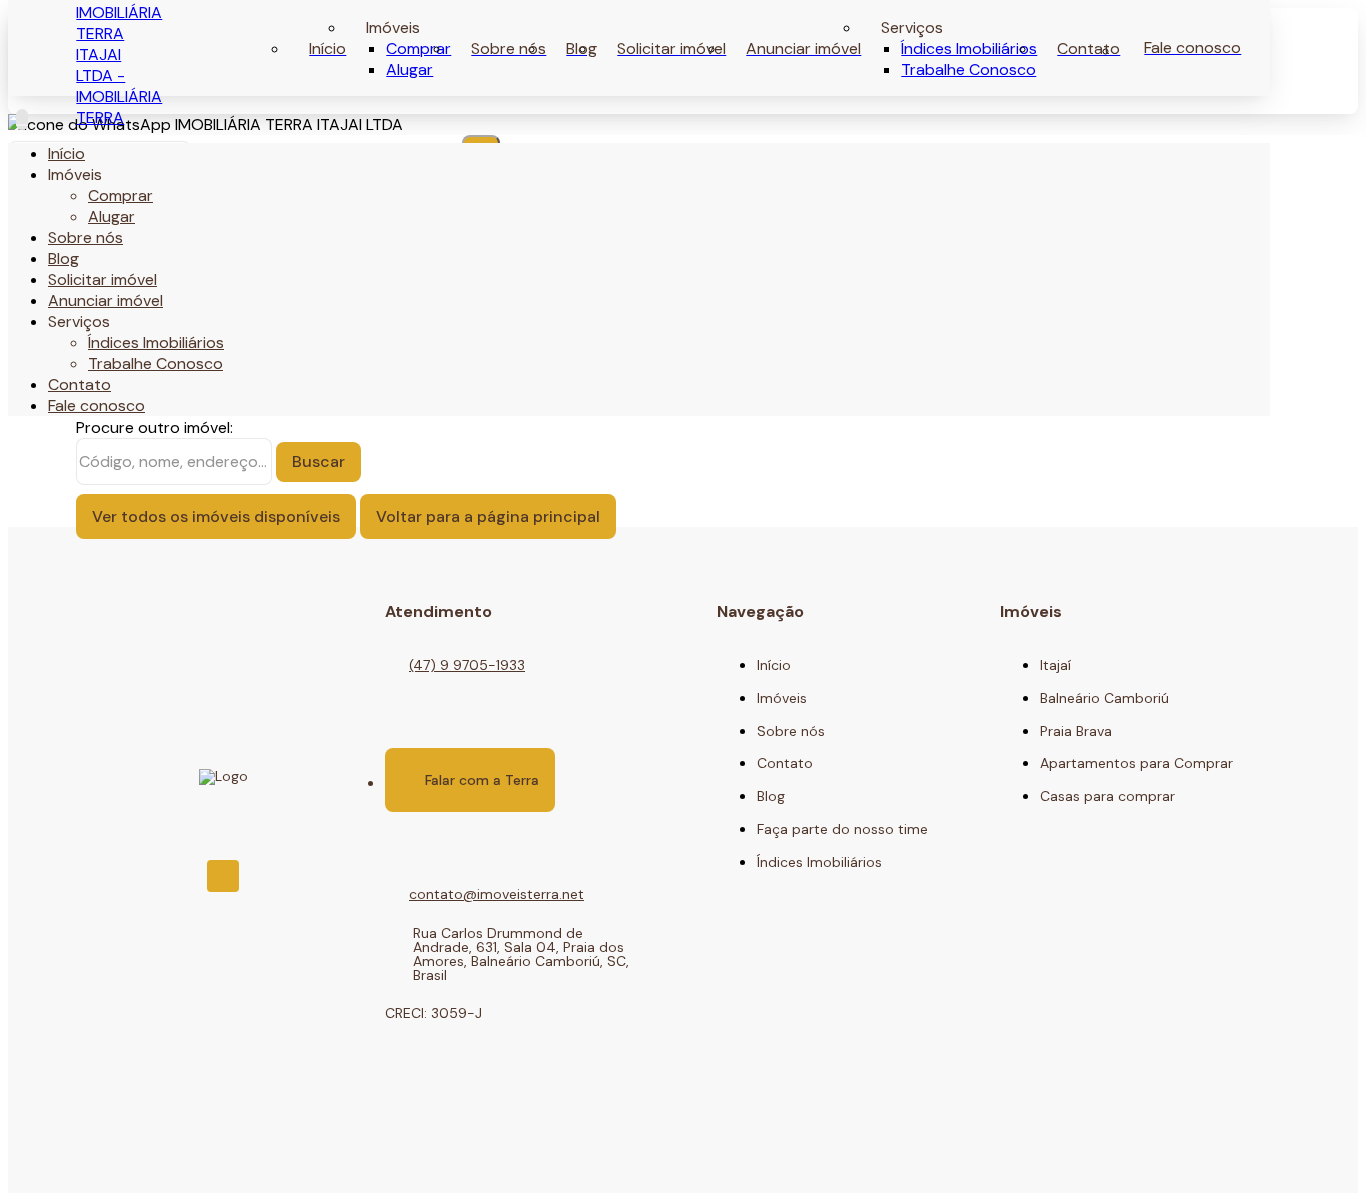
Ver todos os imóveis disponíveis (216, 516)
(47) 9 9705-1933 (467, 665)
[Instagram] (223, 876)
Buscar (318, 461)
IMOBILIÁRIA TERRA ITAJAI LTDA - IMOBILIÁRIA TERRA (119, 65)
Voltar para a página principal (488, 516)
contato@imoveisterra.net (496, 894)
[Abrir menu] (22, 119)
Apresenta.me (149, 1162)
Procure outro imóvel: (154, 427)
